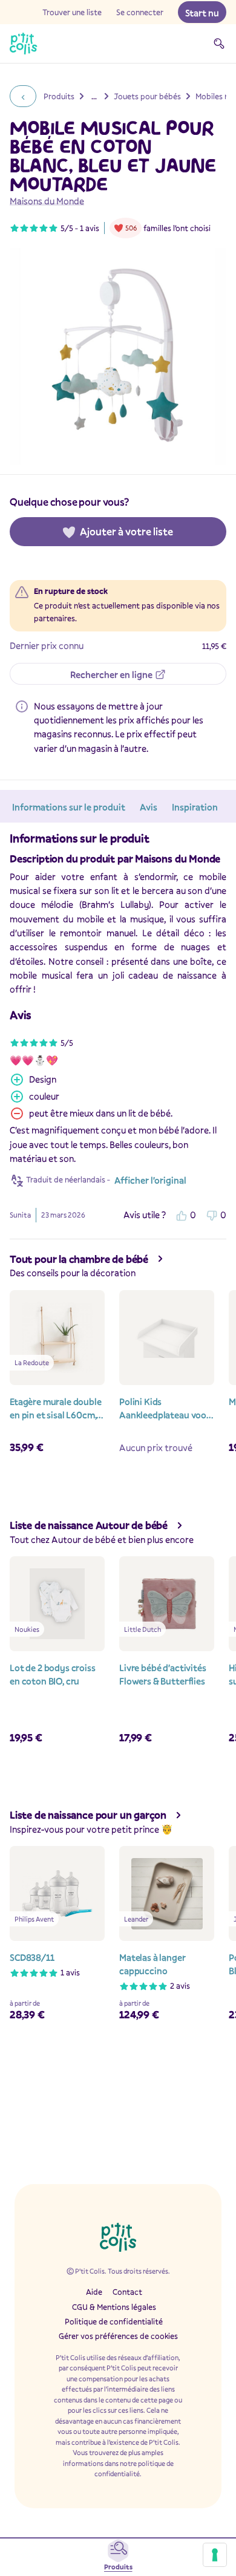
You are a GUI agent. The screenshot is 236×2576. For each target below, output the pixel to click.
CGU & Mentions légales (114, 2307)
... (94, 96)
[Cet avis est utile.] (182, 1215)
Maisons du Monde (47, 201)
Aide (94, 2292)
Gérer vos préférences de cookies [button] (118, 2336)
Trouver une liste (72, 12)
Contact (127, 2292)
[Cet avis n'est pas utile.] (212, 1215)
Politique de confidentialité (114, 2321)
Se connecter (140, 12)
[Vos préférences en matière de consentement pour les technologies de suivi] (215, 2555)
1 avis (90, 228)
